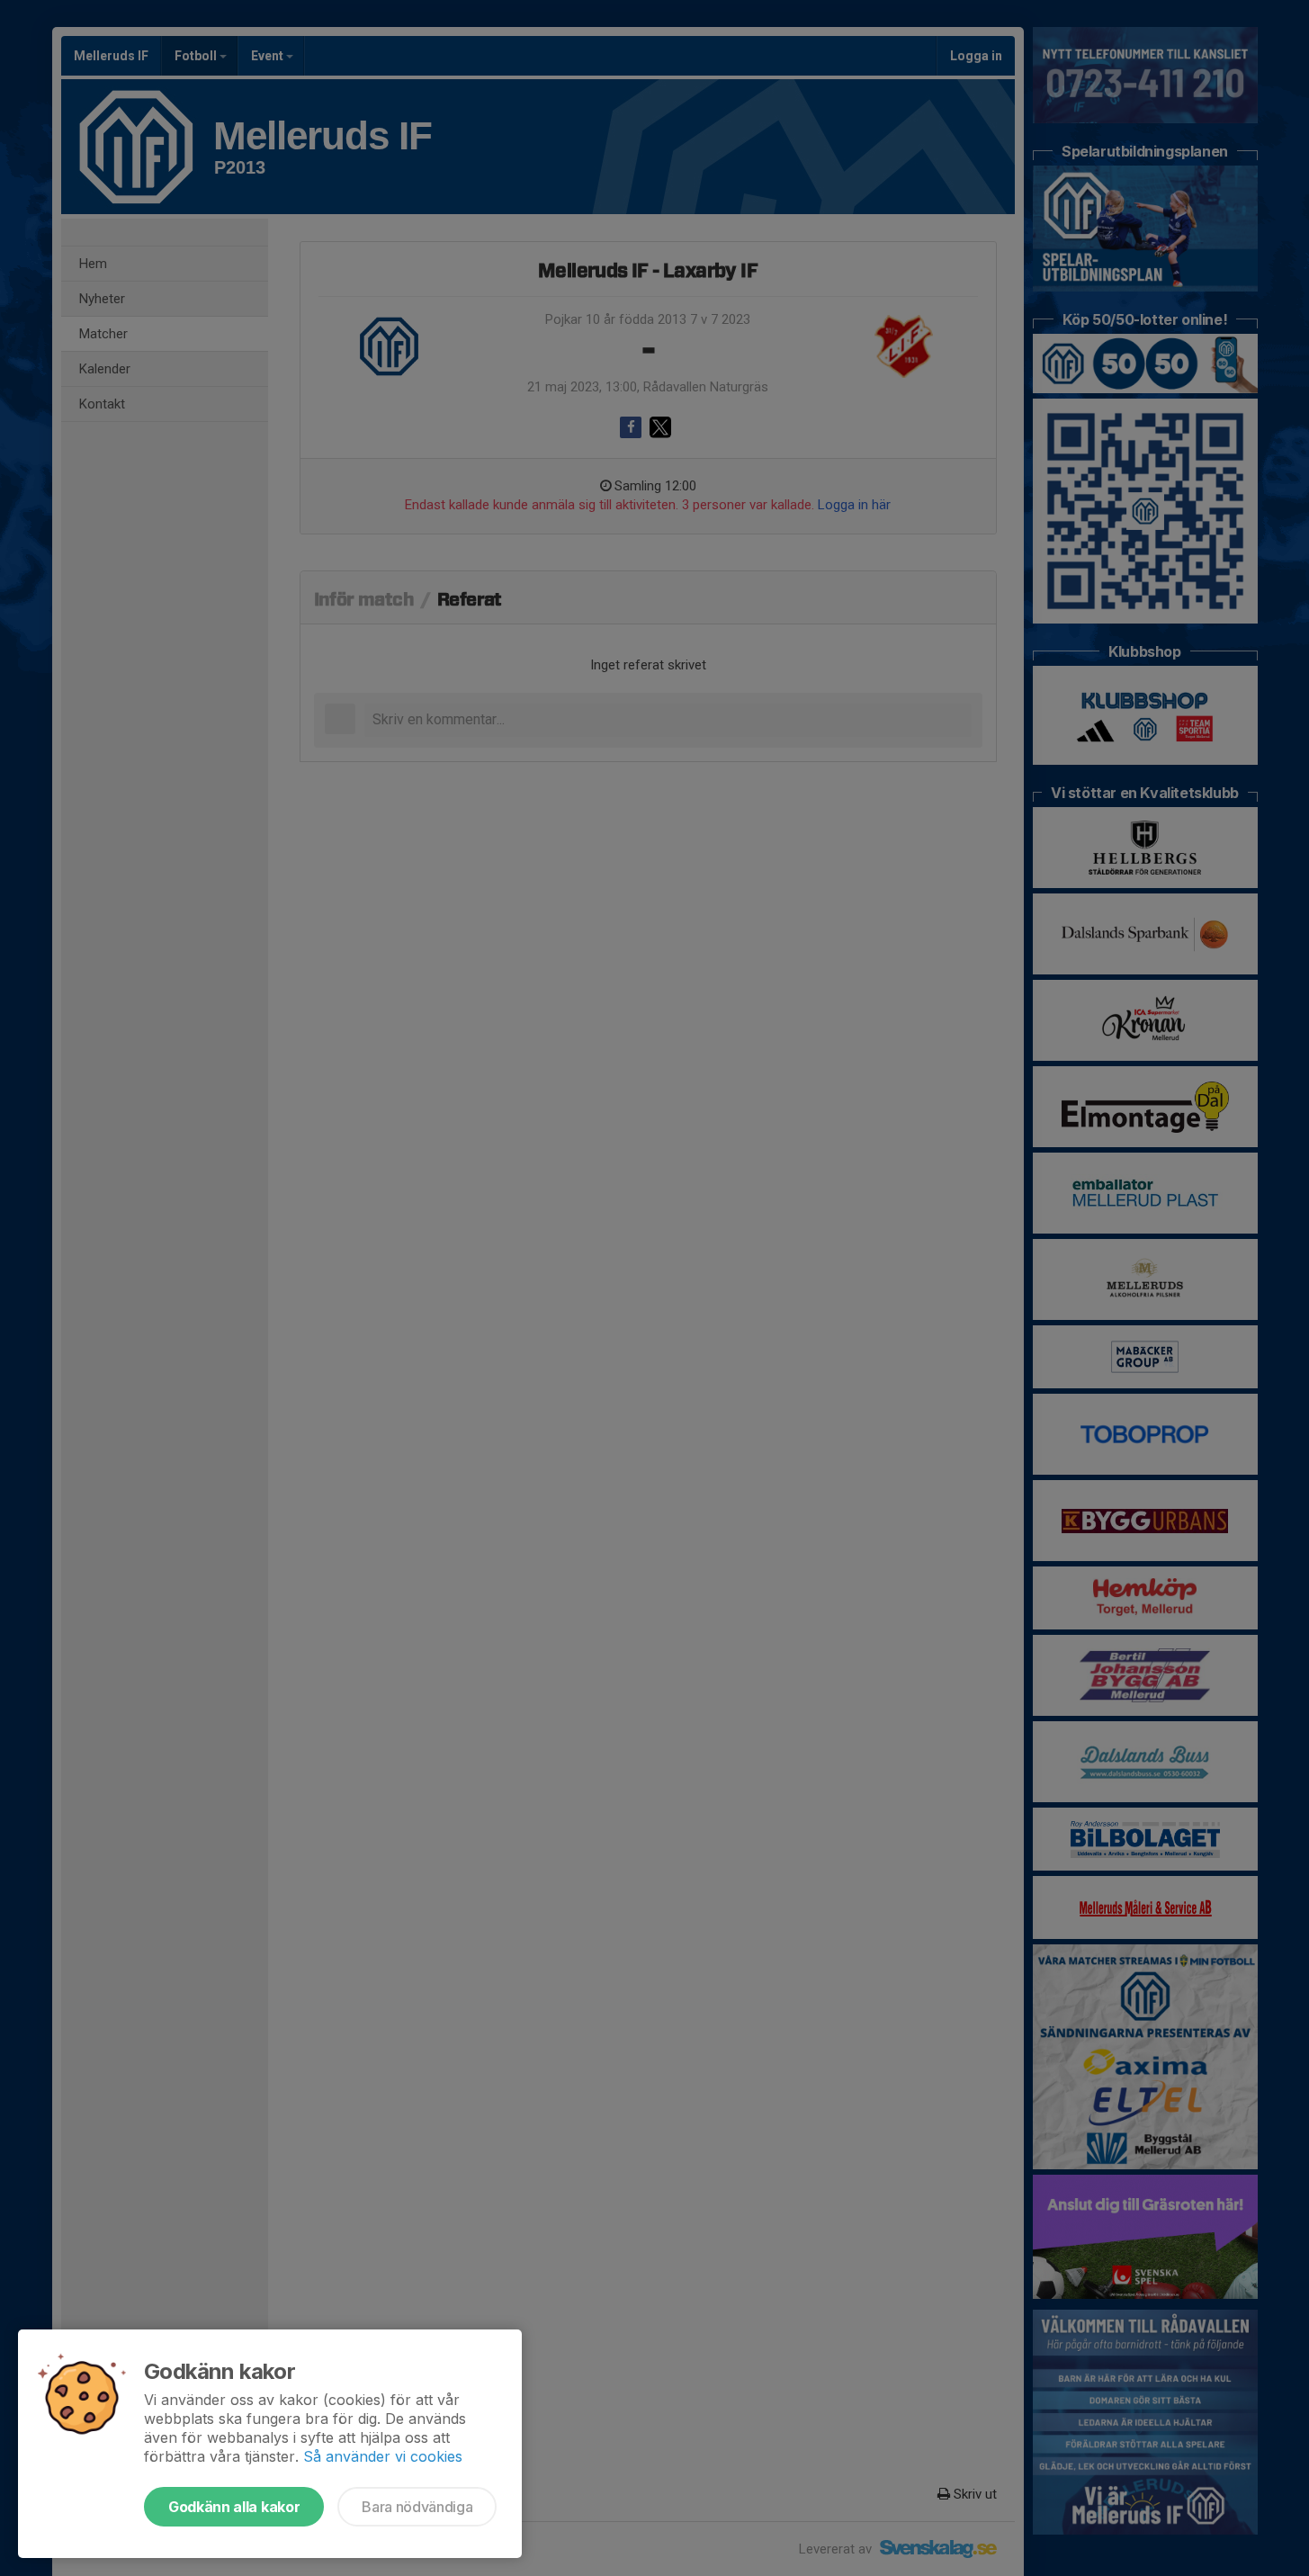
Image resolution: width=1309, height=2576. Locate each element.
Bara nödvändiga (417, 2507)
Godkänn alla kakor (234, 2507)
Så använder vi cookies (383, 2456)
